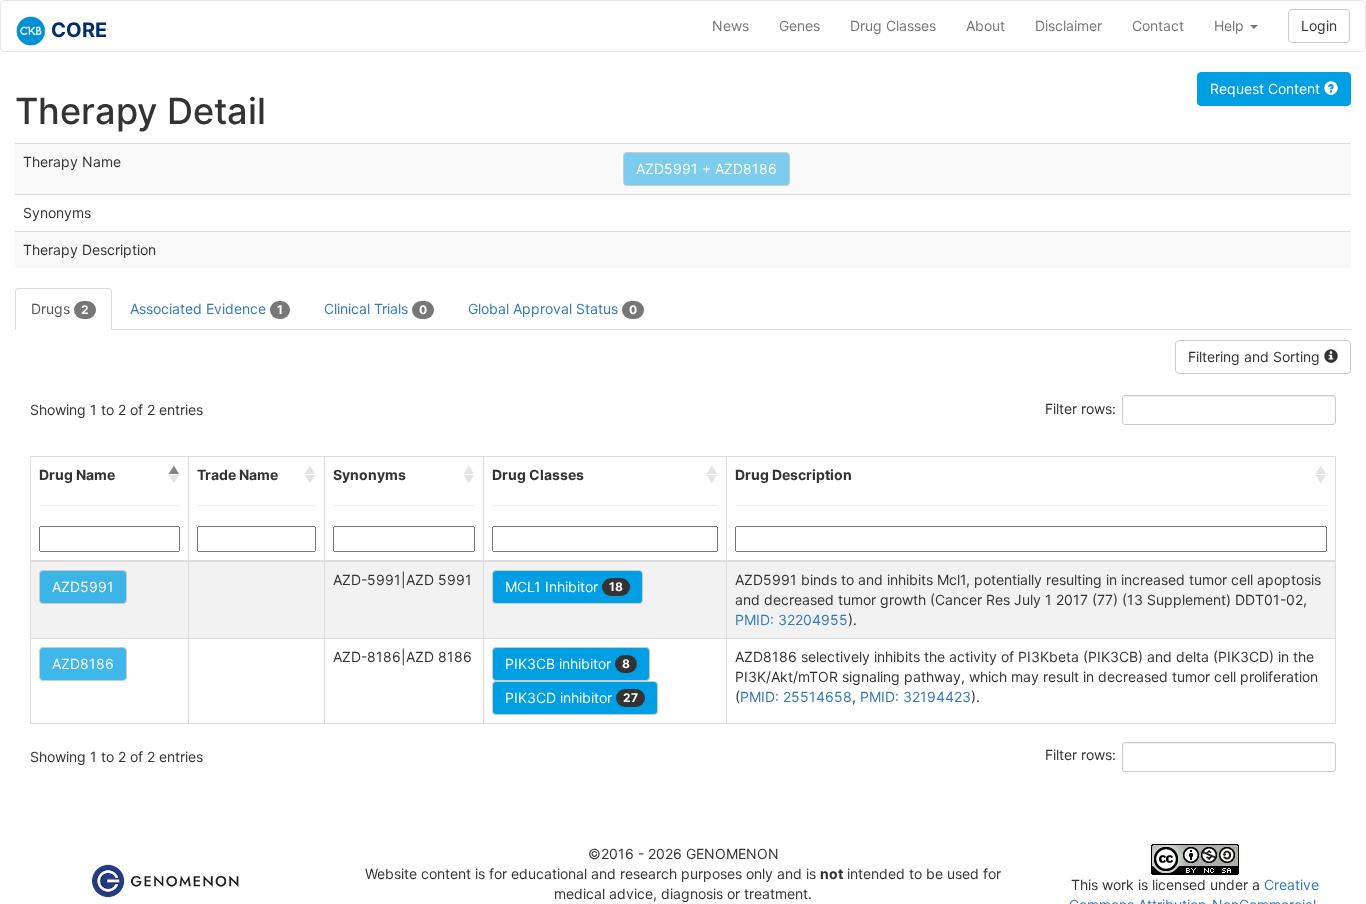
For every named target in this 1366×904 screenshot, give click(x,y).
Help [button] (1231, 25)
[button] (174, 475)
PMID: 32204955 (791, 619)
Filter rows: (1080, 408)
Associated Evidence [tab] (206, 308)
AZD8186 (83, 663)
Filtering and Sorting (1256, 356)
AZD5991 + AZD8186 (706, 168)
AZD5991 (83, 586)
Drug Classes (893, 25)
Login (1319, 25)
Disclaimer (1068, 25)
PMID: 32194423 (915, 696)
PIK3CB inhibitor (567, 663)
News (730, 25)
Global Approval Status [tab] (552, 308)
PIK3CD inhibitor (571, 697)
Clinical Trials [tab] (375, 308)
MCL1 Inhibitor (564, 586)
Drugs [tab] (60, 308)
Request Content (1267, 88)
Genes (799, 25)
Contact (1158, 25)
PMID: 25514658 (796, 696)
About (985, 25)
